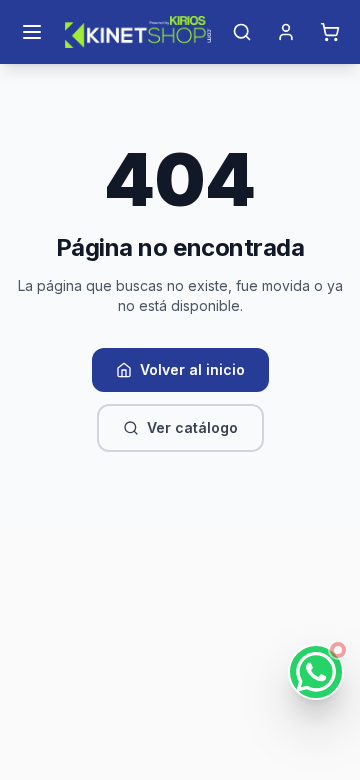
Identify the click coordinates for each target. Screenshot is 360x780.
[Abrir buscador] (242, 32)
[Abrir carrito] (330, 32)
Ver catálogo (192, 427)
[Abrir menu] (32, 32)
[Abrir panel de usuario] (286, 32)
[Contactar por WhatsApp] (316, 672)
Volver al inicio (192, 369)
